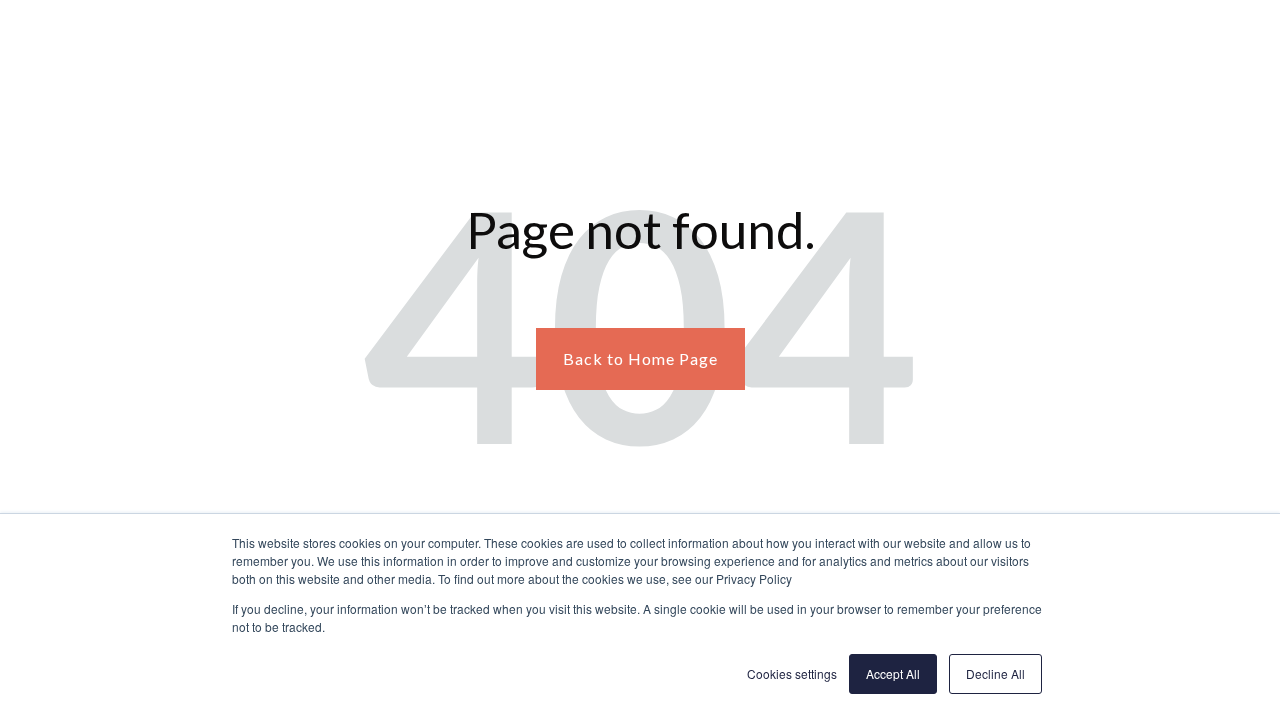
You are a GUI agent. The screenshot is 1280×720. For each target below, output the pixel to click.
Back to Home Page (640, 358)
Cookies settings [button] (792, 673)
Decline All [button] (995, 673)
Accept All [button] (893, 673)
